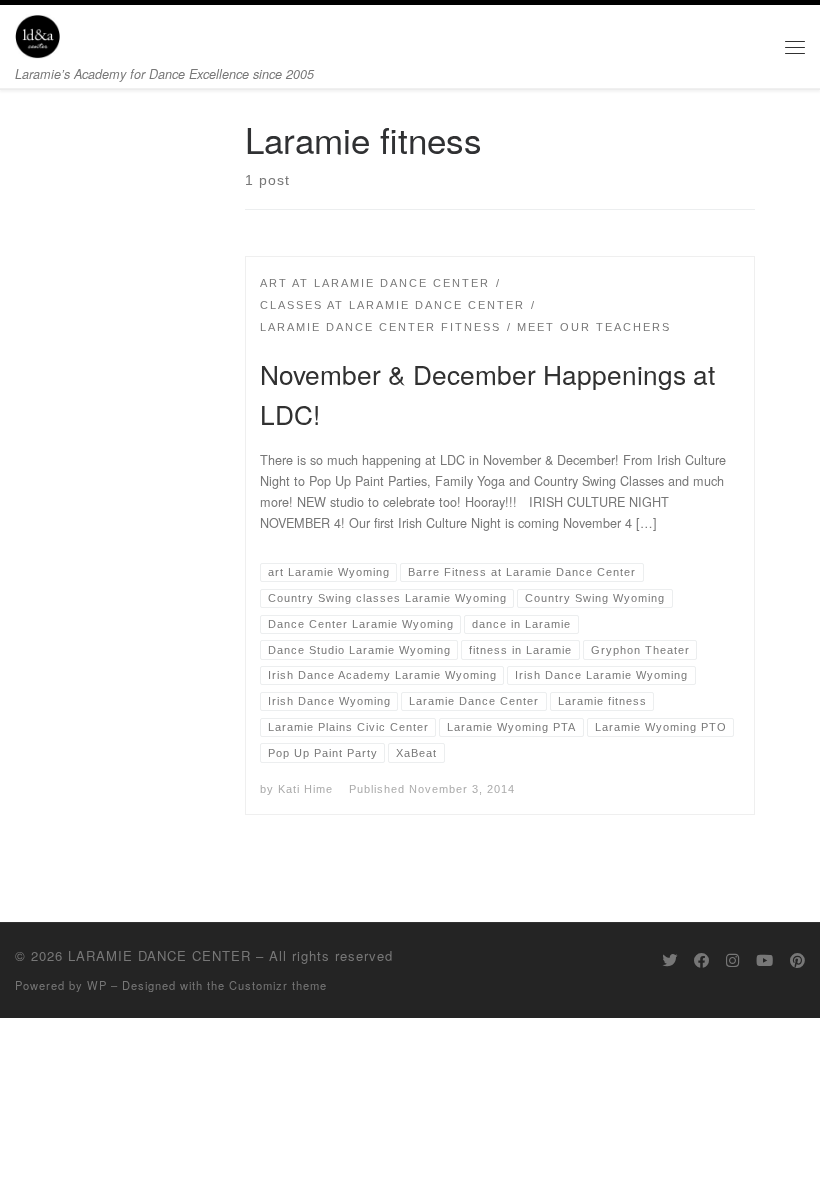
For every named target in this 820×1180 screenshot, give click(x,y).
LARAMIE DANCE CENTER (159, 955)
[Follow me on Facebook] (701, 960)
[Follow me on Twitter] (669, 960)
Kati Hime (305, 789)
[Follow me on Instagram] (732, 960)
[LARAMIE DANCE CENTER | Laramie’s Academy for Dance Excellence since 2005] (37, 33)
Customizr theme (278, 985)
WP (97, 985)
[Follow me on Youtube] (764, 960)
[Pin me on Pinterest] (797, 960)
